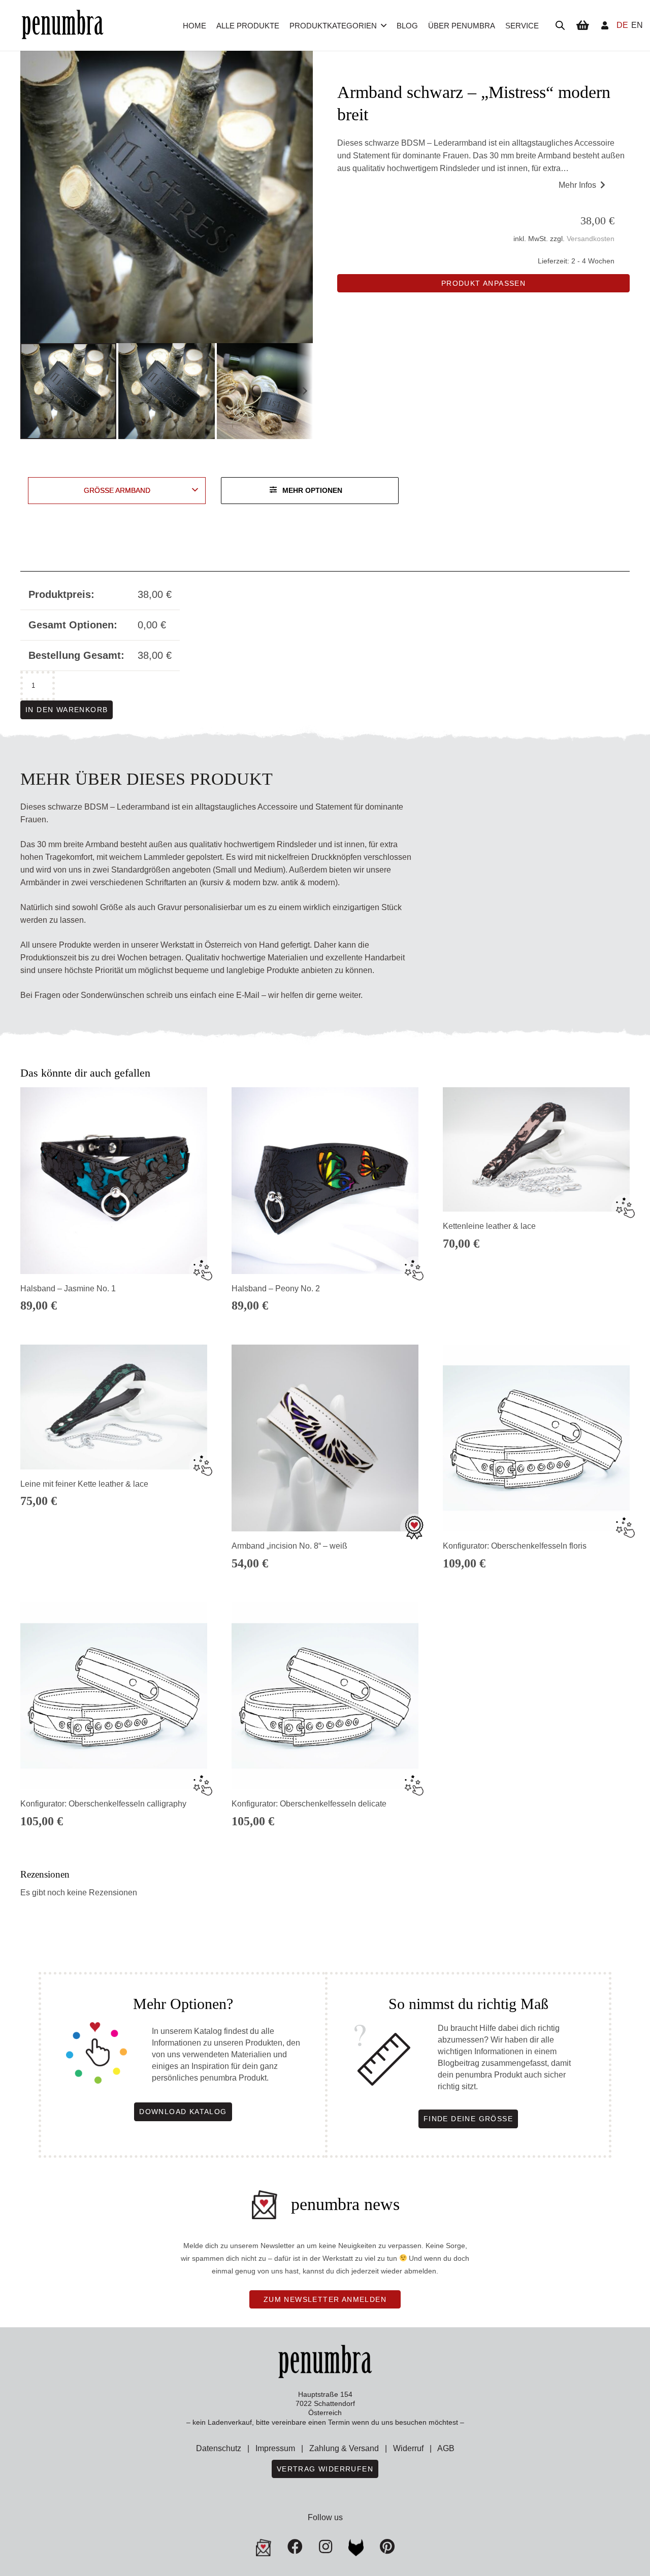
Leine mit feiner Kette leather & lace (84, 1484)
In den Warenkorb (67, 710)
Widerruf (408, 2448)
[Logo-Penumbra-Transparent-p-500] (62, 26)
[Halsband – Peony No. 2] (325, 1181)
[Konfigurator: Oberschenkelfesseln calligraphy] (114, 1696)
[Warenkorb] (582, 25)
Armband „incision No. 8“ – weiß (289, 1546)
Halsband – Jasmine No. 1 (68, 1289)
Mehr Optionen (312, 490)
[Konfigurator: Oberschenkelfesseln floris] (536, 1438)
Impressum (275, 2448)
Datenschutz (219, 2448)
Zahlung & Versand (344, 2448)
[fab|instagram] (326, 2547)
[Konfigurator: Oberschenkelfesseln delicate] (325, 1696)
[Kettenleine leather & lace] (536, 1149)
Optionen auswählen (536, 1312)
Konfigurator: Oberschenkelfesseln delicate (309, 1804)
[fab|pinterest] (356, 2548)
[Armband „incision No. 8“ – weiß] (325, 1438)
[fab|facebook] (295, 2547)
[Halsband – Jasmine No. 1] (114, 1181)
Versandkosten (591, 239)
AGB (446, 2448)
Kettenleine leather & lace (489, 1226)
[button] (384, 25)
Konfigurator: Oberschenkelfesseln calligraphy (103, 1804)
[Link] (605, 25)
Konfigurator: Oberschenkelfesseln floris (515, 1546)
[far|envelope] (264, 2548)
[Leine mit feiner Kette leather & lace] (114, 1407)
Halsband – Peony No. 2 (276, 1289)
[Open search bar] (560, 25)
